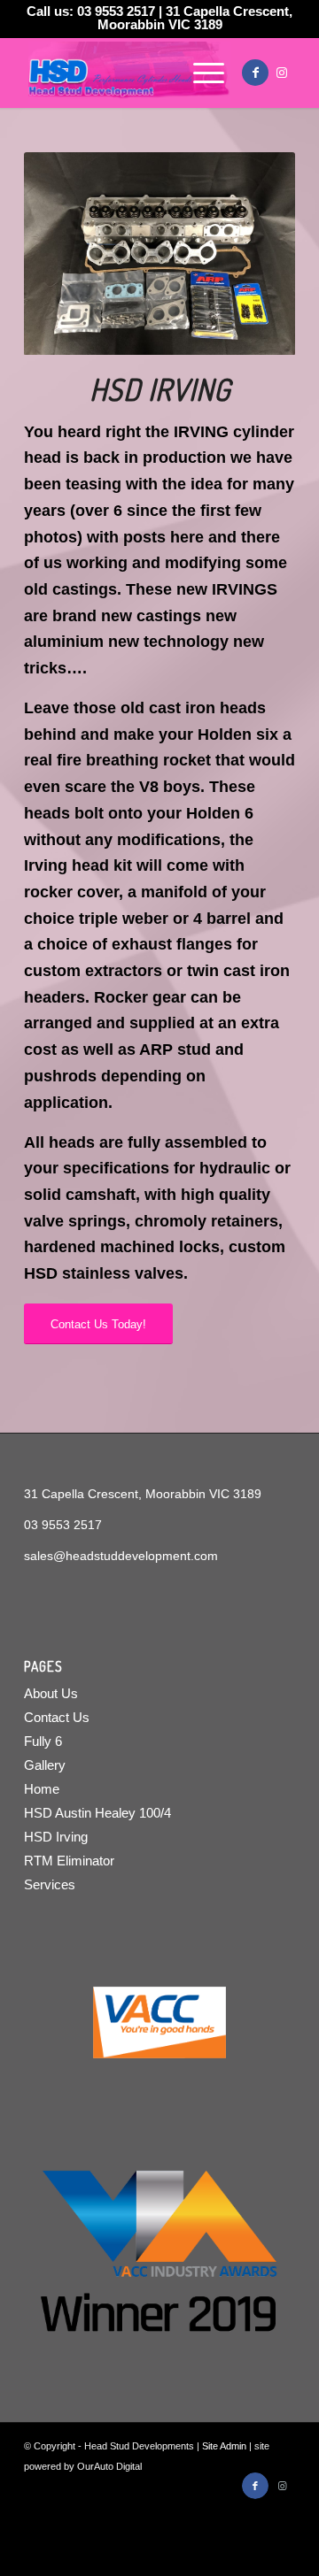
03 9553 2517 (116, 11)
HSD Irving (56, 1837)
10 (216, 334)
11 (230, 334)
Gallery (45, 1765)
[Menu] (200, 73)
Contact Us (57, 1717)
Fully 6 (43, 1741)
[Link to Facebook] (255, 73)
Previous (64, 254)
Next (255, 254)
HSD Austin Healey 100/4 (97, 1813)
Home (42, 1789)
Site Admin (224, 2446)
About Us (51, 1693)
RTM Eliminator (69, 1861)
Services (50, 1884)
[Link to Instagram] (282, 73)
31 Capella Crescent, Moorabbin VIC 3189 (195, 18)
